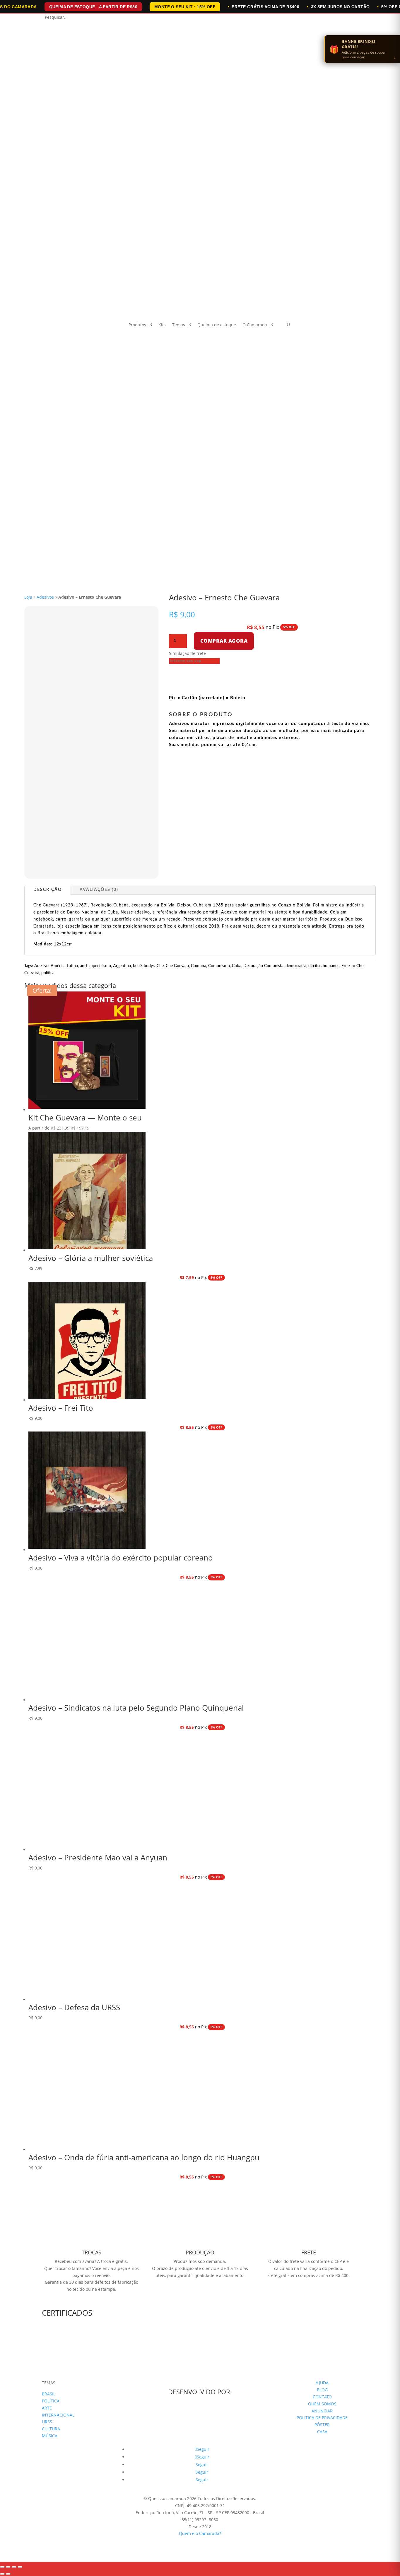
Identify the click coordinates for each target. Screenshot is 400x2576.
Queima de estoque (217, 325)
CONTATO (322, 2397)
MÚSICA (50, 2436)
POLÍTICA (51, 2401)
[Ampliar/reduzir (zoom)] (2, 2567)
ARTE (47, 2408)
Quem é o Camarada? (200, 2533)
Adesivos (45, 597)
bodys (149, 966)
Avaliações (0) (99, 890)
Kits (162, 325)
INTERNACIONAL (58, 2415)
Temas (179, 325)
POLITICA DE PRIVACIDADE (322, 2418)
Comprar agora (224, 641)
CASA (322, 2432)
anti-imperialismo (95, 966)
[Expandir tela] (8, 2567)
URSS (47, 2422)
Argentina (122, 966)
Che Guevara (177, 966)
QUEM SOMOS (322, 2404)
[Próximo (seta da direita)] (8, 2574)
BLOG (322, 2390)
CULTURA (51, 2429)
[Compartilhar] (14, 2567)
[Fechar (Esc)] (20, 2567)
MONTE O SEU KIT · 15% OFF (185, 7)
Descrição (48, 890)
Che (160, 966)
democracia (296, 966)
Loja (28, 597)
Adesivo (41, 966)
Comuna (199, 966)
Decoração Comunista (263, 966)
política (48, 973)
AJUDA (322, 2383)
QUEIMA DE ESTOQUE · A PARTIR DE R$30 (93, 7)
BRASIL (49, 2394)
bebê (137, 966)
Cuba (237, 966)
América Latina (64, 966)
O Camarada (255, 325)
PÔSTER (322, 2425)
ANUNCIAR (322, 2411)
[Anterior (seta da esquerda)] (2, 2574)
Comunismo (219, 966)
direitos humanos (324, 966)
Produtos (137, 325)
